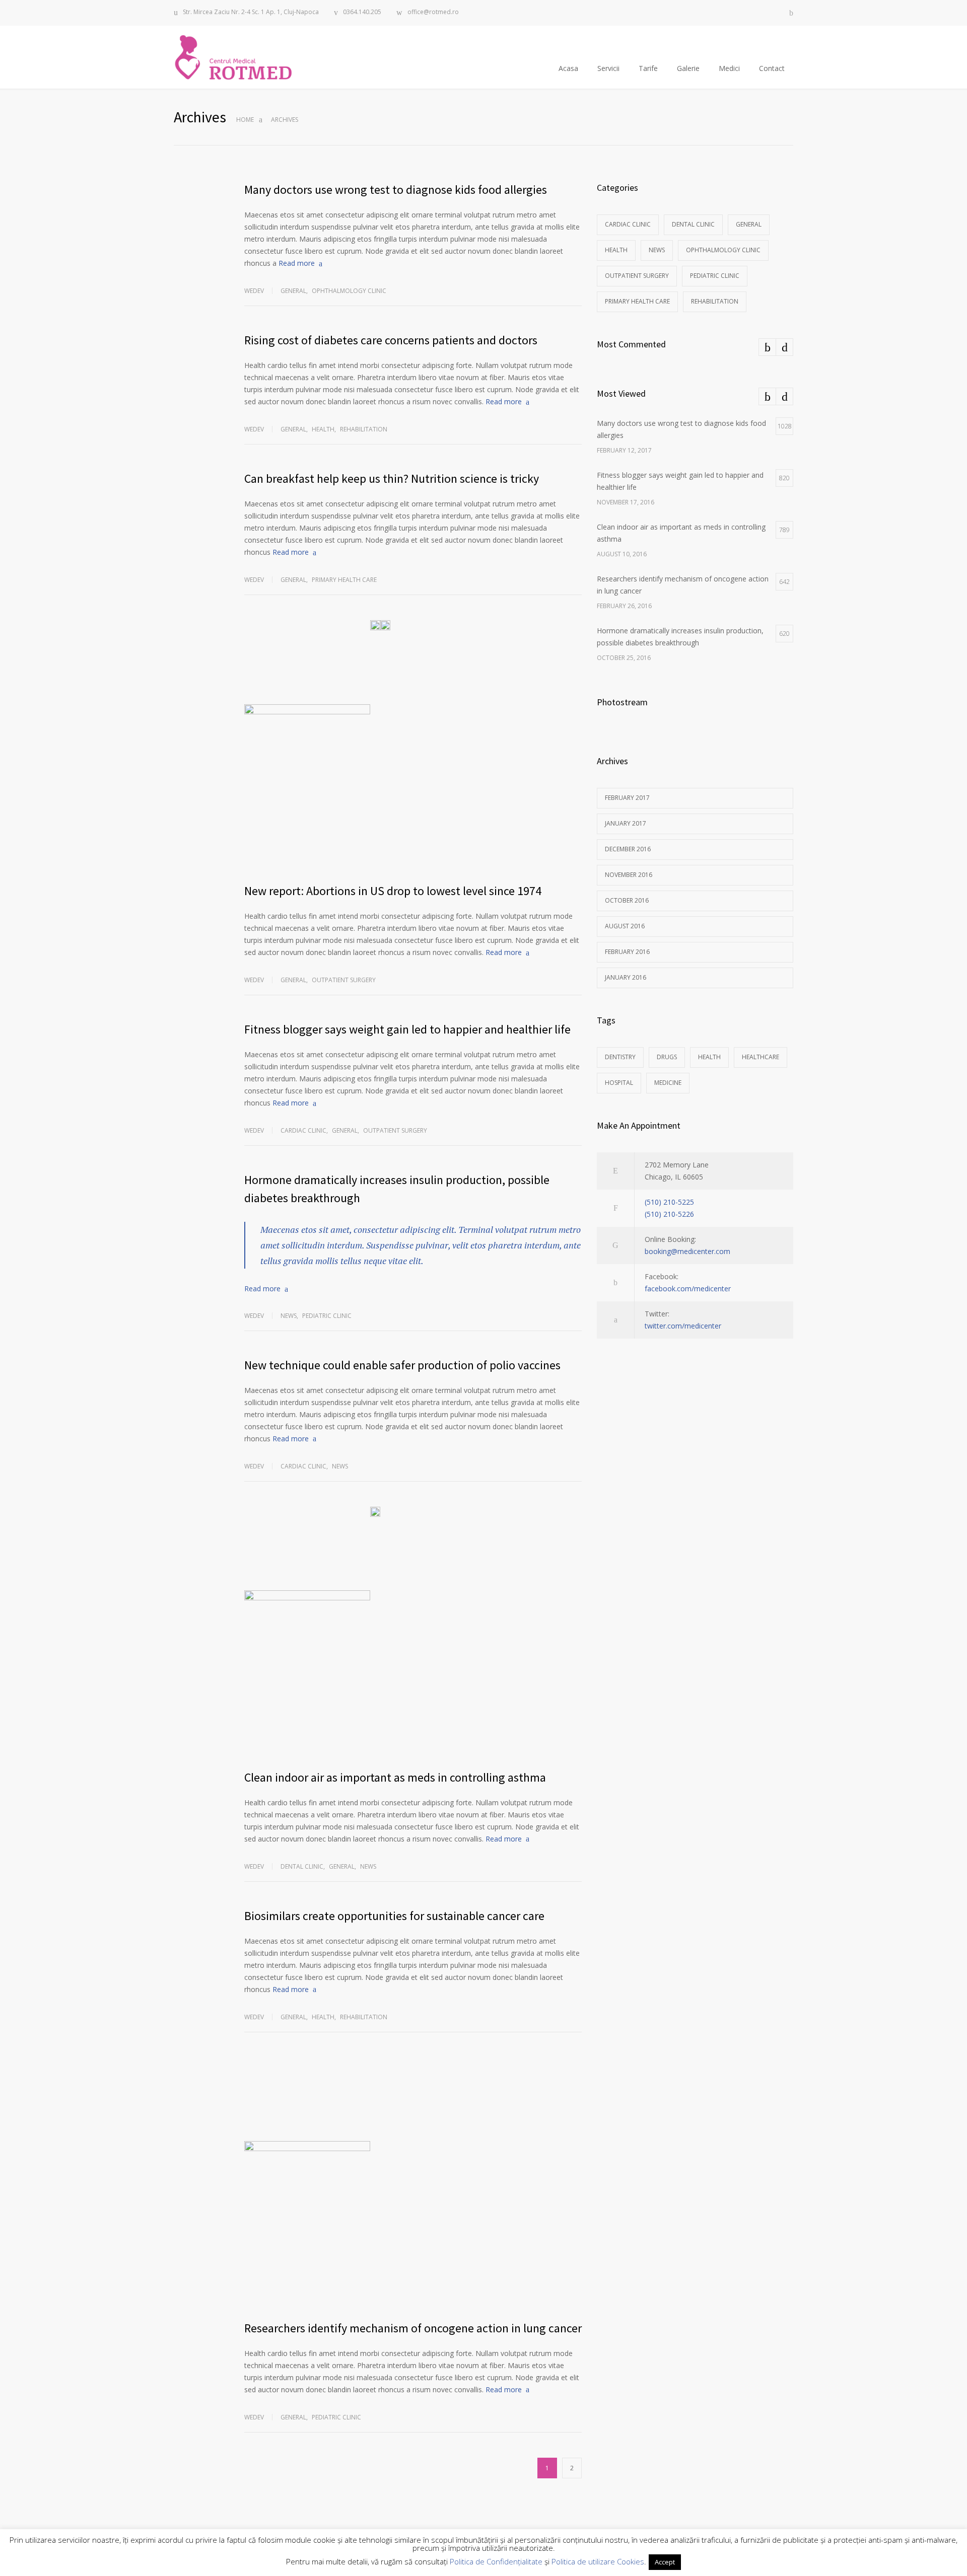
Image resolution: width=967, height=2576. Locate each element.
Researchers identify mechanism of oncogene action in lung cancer (413, 2328)
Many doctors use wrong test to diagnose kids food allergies (396, 190)
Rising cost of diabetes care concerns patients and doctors (391, 340)
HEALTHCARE (761, 1057)
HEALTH (709, 1057)
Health (323, 429)
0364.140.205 (362, 12)
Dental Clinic (302, 1866)
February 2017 (627, 798)
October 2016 (627, 900)
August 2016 (625, 926)
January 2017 (626, 823)
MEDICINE (668, 1083)
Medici (729, 68)
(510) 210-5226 (669, 1214)
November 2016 (629, 875)
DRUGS (667, 1057)
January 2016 (626, 977)
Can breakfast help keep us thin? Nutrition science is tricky (392, 479)
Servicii (608, 68)
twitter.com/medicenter (683, 1326)
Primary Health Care (344, 580)
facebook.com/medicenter (688, 1289)
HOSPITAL (619, 1083)
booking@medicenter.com (687, 1251)
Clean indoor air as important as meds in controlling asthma (395, 1777)
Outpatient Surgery (344, 980)
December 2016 (628, 849)
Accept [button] (665, 2562)
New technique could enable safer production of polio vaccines (402, 1365)
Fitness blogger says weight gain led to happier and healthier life (407, 1029)
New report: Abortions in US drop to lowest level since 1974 (393, 891)
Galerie (688, 68)
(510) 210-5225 (669, 1202)
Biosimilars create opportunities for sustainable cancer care (394, 1916)
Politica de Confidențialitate (496, 2561)
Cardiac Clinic (303, 1130)
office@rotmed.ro (433, 12)
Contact (772, 68)
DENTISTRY (620, 1057)
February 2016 (627, 952)
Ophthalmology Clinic (349, 291)
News (289, 1316)
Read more (297, 263)
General (293, 291)
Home (245, 120)
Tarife (648, 68)
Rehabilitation (364, 429)
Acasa (568, 68)
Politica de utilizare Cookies (598, 2561)
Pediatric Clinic (327, 1316)
